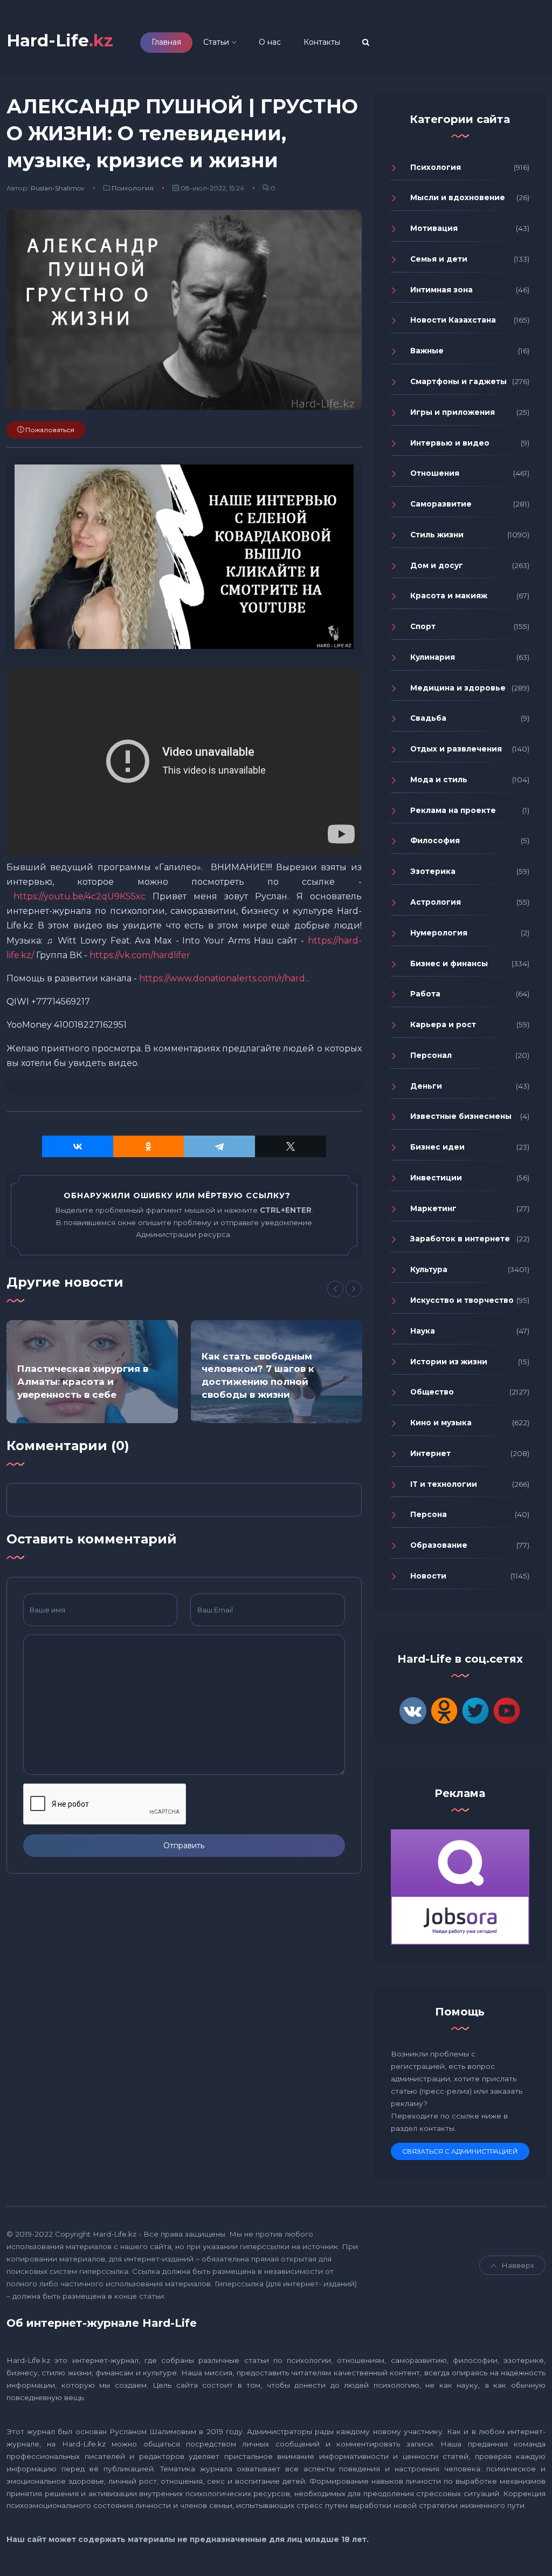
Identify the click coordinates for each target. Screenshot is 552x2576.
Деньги (426, 1086)
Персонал (431, 1055)
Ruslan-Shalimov (58, 188)
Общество (432, 1392)
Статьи (216, 42)
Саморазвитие (441, 504)
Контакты (322, 42)
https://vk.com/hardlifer (140, 955)
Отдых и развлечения (456, 749)
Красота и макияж (449, 596)
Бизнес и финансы (449, 964)
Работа (425, 994)
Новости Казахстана (453, 320)
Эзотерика (433, 871)
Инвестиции (436, 1178)
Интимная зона (441, 290)
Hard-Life (60, 41)
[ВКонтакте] (78, 1146)
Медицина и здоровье (458, 688)
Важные (427, 351)
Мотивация (434, 228)
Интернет (430, 1453)
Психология (133, 188)
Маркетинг (433, 1208)
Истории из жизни (449, 1362)
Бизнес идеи (437, 1147)
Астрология (436, 902)
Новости (428, 1576)
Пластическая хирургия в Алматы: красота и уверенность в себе (83, 1382)
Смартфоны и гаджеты (458, 381)
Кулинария (433, 657)
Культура (429, 1269)
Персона (429, 1514)
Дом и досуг (437, 565)
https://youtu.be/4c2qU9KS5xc (80, 896)
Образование (439, 1545)
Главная (166, 42)
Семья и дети (439, 259)
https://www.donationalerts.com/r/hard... (225, 978)
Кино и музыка (441, 1423)
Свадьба (428, 718)
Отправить (184, 1846)
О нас (270, 42)
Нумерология (439, 933)
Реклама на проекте (453, 810)
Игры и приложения (453, 412)
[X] (291, 1146)
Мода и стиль (439, 780)
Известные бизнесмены (461, 1116)
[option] (92, 1372)
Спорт (423, 626)
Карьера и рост (443, 1024)
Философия (435, 841)
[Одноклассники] (149, 1146)
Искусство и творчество (462, 1300)
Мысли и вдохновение (458, 197)
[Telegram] (219, 1146)
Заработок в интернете (460, 1239)
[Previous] (335, 1289)
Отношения (435, 473)
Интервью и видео (450, 443)
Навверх (518, 2265)
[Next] (354, 1289)
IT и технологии (444, 1484)
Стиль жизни (437, 535)
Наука (423, 1331)
